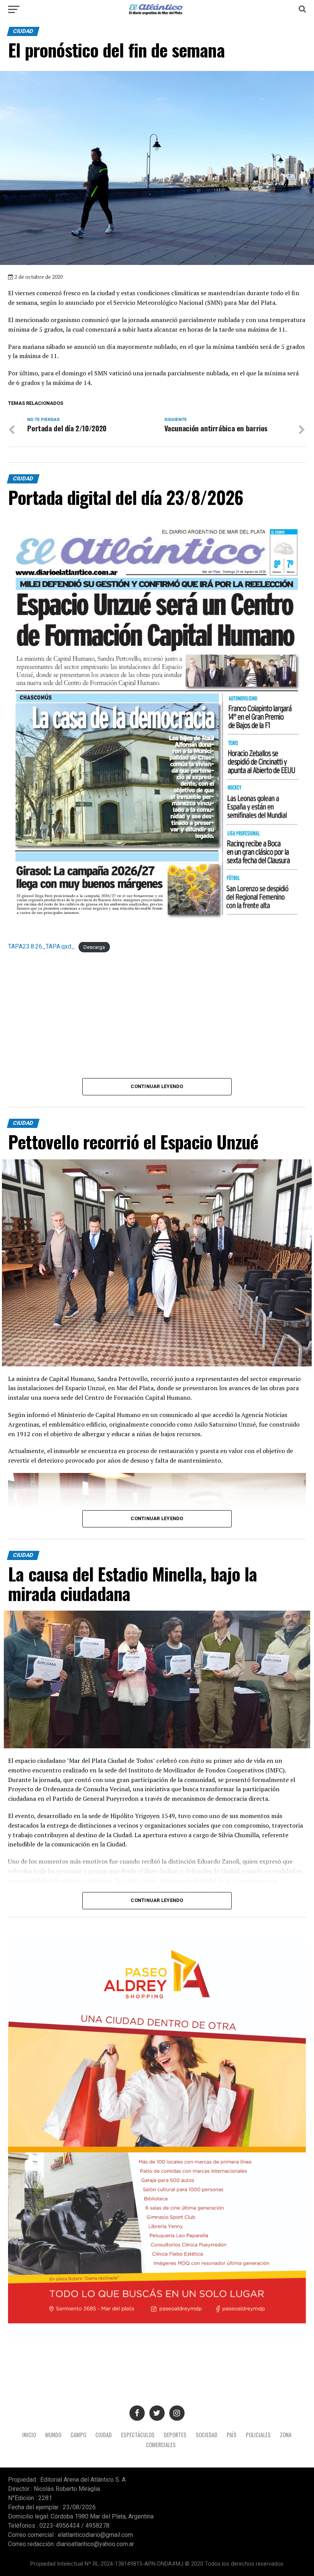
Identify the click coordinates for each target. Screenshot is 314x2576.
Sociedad (207, 2435)
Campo (78, 2435)
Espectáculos (138, 2435)
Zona (286, 2435)
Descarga (94, 947)
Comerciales (161, 2445)
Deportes (175, 2435)
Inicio (29, 2435)
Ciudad (104, 2435)
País (232, 2435)
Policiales (258, 2435)
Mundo (53, 2435)
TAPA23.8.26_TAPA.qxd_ (41, 946)
